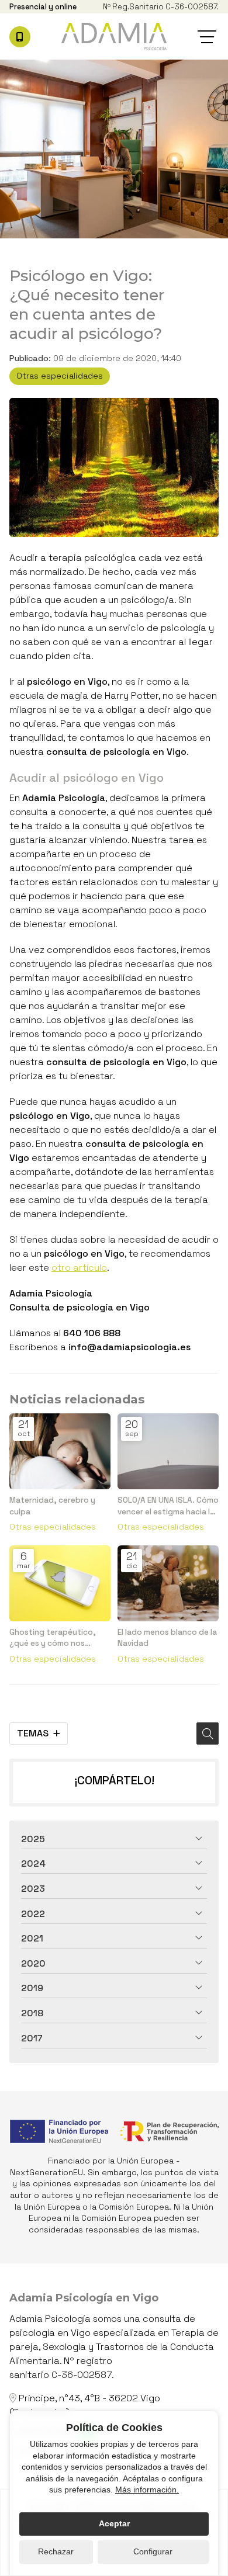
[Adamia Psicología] (114, 37)
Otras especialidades (60, 376)
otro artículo (79, 1268)
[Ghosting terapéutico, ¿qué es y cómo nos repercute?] (60, 1583)
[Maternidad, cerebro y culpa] (60, 1451)
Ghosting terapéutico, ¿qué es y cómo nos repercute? (53, 1638)
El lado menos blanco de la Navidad (167, 1638)
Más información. (147, 2490)
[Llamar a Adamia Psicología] (20, 37)
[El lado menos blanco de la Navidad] (168, 1583)
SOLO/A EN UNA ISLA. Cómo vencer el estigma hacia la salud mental (168, 1506)
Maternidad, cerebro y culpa (52, 1506)
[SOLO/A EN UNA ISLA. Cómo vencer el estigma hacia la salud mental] (168, 1451)
